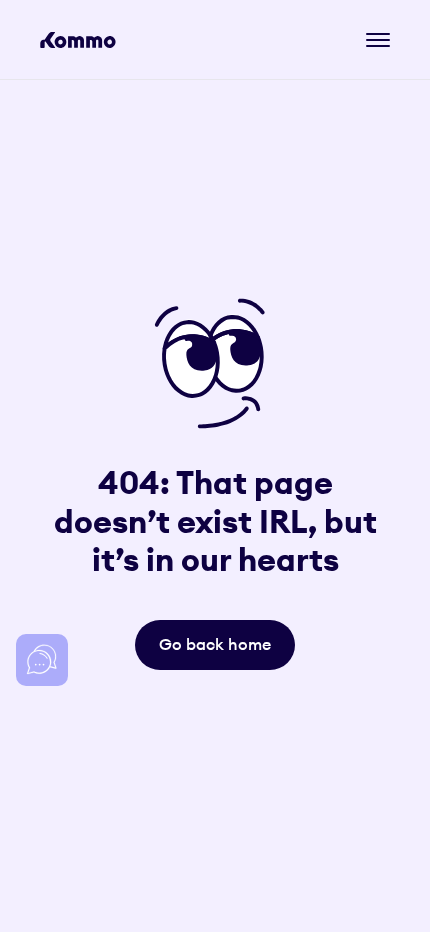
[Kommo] (78, 40)
